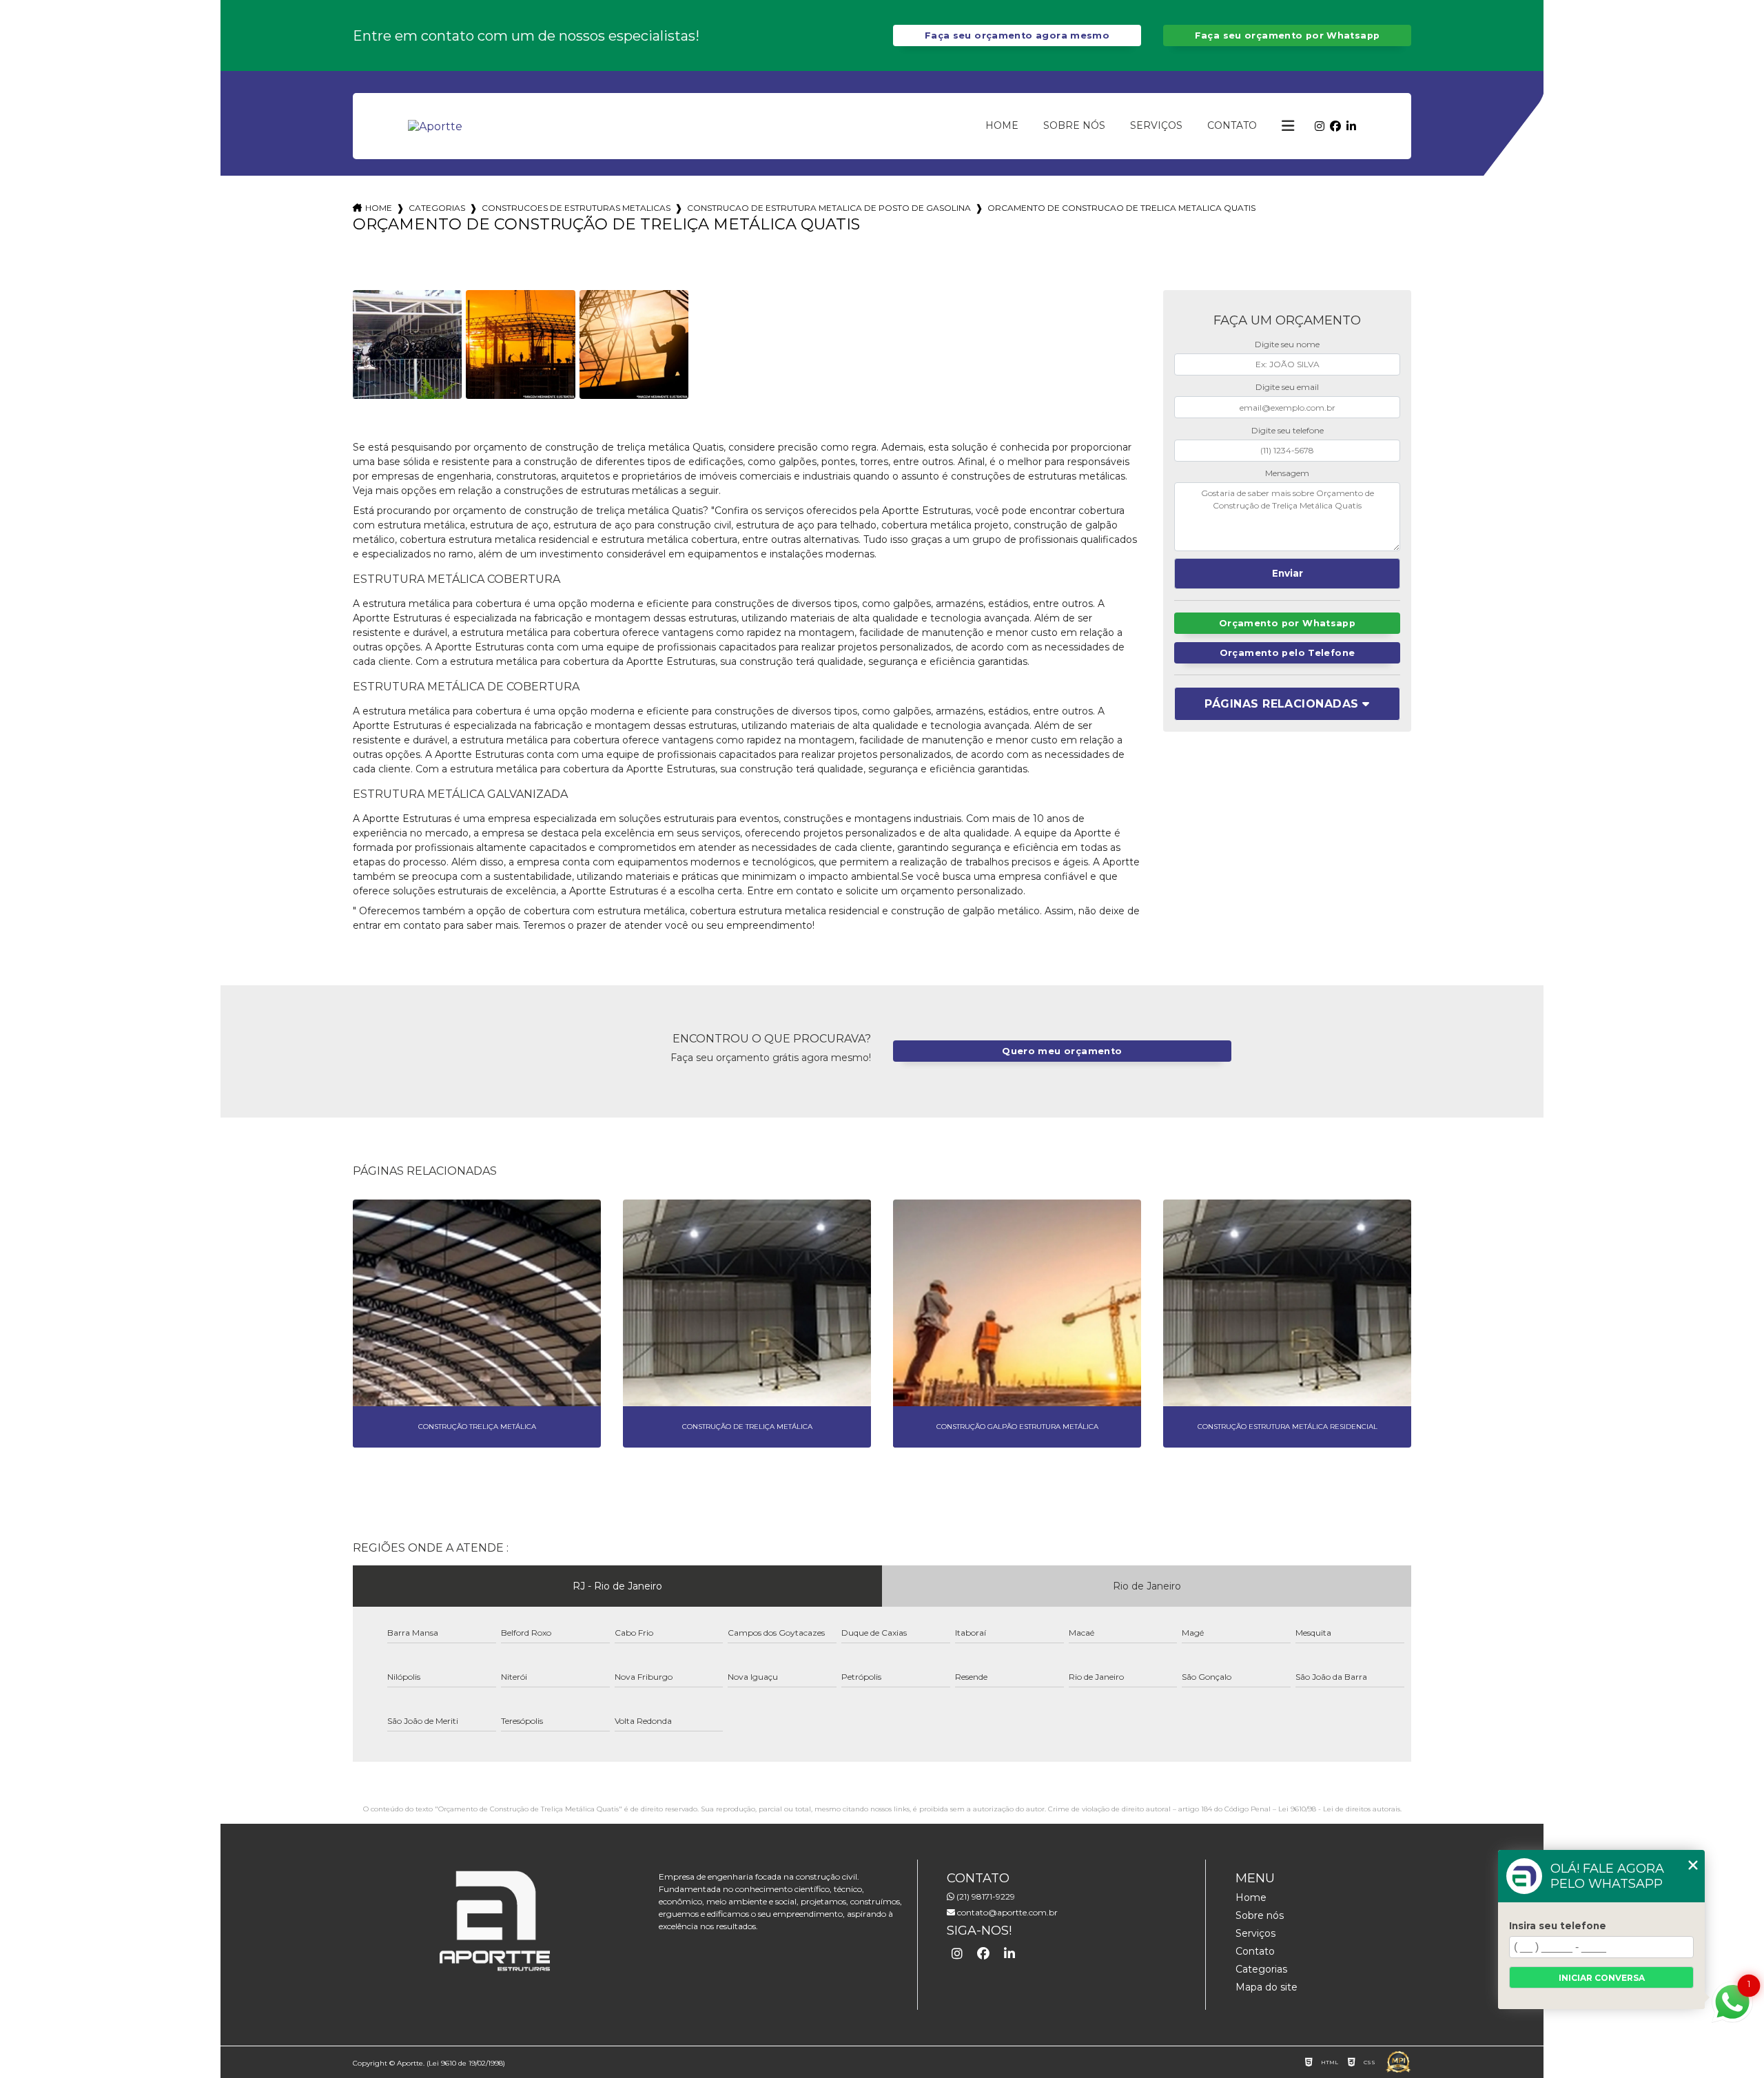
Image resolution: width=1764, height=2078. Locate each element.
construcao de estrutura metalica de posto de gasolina (829, 208)
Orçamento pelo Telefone (1288, 653)
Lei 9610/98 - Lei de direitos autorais (1339, 1809)
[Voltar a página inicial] (435, 126)
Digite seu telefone (1288, 430)
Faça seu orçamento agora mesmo (1017, 35)
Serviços (1156, 125)
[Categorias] (1288, 126)
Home (1002, 125)
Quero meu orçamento (1062, 1051)
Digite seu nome (1287, 344)
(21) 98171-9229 (985, 1896)
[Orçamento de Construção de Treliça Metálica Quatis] (407, 344)
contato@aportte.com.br (1006, 1912)
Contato (1232, 125)
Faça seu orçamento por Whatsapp (1288, 35)
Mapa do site (1266, 1987)
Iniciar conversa (1602, 1978)
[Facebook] (1335, 126)
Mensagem (1287, 473)
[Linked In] (1351, 126)
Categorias (437, 208)
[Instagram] (1320, 126)
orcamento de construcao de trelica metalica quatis (1121, 208)
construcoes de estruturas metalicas (576, 208)
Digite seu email (1287, 387)
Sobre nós (1074, 125)
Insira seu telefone (1558, 1926)
